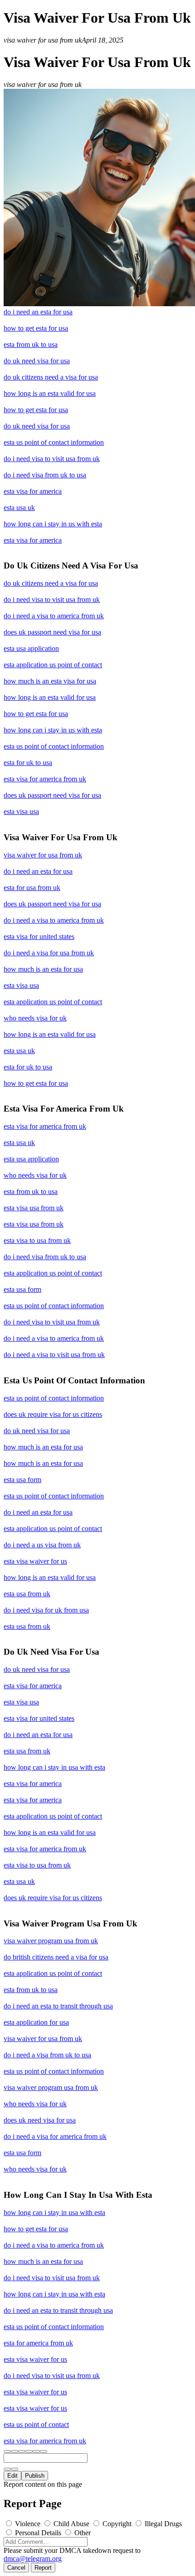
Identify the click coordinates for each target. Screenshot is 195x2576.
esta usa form (22, 1289)
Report (43, 2568)
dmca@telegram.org (33, 2559)
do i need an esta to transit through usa (58, 2006)
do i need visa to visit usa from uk (52, 459)
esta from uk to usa (31, 344)
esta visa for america (33, 491)
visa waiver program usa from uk (51, 1941)
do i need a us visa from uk (42, 1545)
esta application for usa (36, 2022)
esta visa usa (21, 811)
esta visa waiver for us (35, 1561)
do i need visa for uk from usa (46, 1610)
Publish (35, 2476)
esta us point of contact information (54, 442)
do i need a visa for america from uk (55, 2136)
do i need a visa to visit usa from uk (54, 1355)
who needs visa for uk (35, 1018)
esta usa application (31, 648)
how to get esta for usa (36, 328)
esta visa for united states (39, 937)
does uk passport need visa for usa (52, 632)
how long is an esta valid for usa (50, 393)
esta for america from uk (38, 2343)
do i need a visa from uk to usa (47, 2055)
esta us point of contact (36, 2424)
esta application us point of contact (53, 665)
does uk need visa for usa (40, 2120)
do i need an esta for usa (38, 312)
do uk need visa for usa (37, 361)
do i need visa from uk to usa (45, 475)
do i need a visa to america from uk (54, 616)
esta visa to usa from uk (37, 1240)
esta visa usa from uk (34, 1208)
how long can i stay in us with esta (53, 524)
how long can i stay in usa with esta (54, 1767)
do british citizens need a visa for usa (56, 1957)
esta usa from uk (27, 1594)
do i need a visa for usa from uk (49, 953)
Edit (12, 2476)
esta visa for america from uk (45, 779)
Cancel (16, 2568)
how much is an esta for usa (43, 969)
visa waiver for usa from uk (43, 855)
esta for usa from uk (32, 888)
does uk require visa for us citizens (53, 1414)
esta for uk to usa (28, 763)
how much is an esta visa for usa (50, 681)
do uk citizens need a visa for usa (51, 377)
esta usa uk (19, 508)
